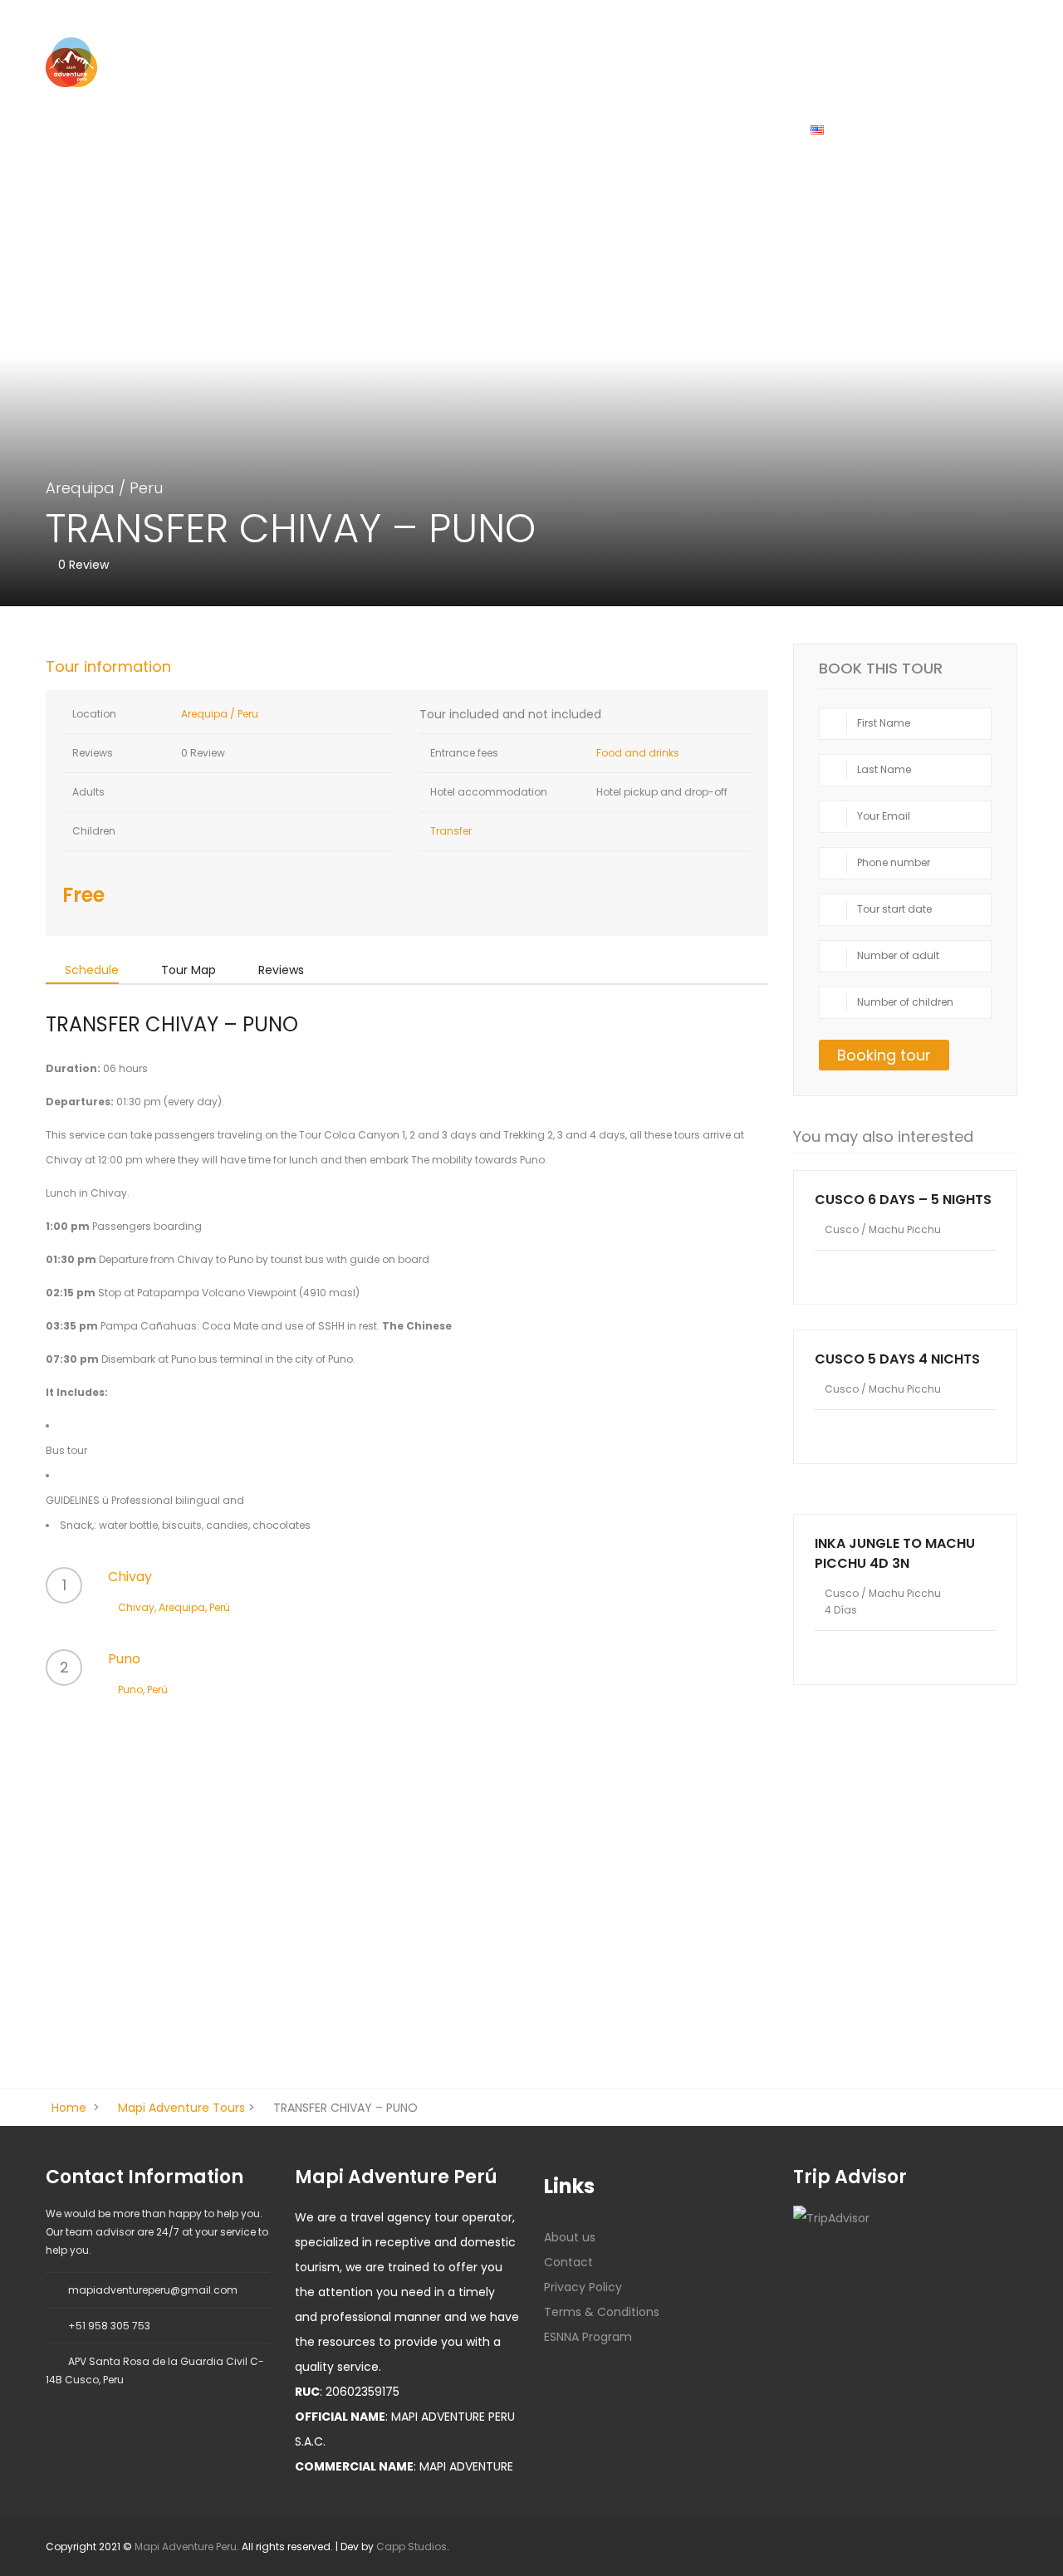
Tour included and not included (510, 714)
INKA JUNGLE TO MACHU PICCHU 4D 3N (895, 1553)
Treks (371, 129)
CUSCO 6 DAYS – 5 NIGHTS (903, 1200)
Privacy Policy (583, 2287)
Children (93, 831)
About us (650, 129)
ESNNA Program (588, 2337)
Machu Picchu (905, 1229)
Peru (146, 488)
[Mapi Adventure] (71, 61)
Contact (568, 2262)
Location (93, 714)
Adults (87, 792)
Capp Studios (411, 2547)
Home (225, 129)
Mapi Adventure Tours (181, 2108)
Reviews (91, 753)
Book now (906, 1501)
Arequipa (453, 129)
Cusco (299, 129)
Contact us (552, 129)
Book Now (744, 129)
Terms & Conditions (602, 2312)
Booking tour (884, 1055)
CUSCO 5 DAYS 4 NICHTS (897, 1359)
